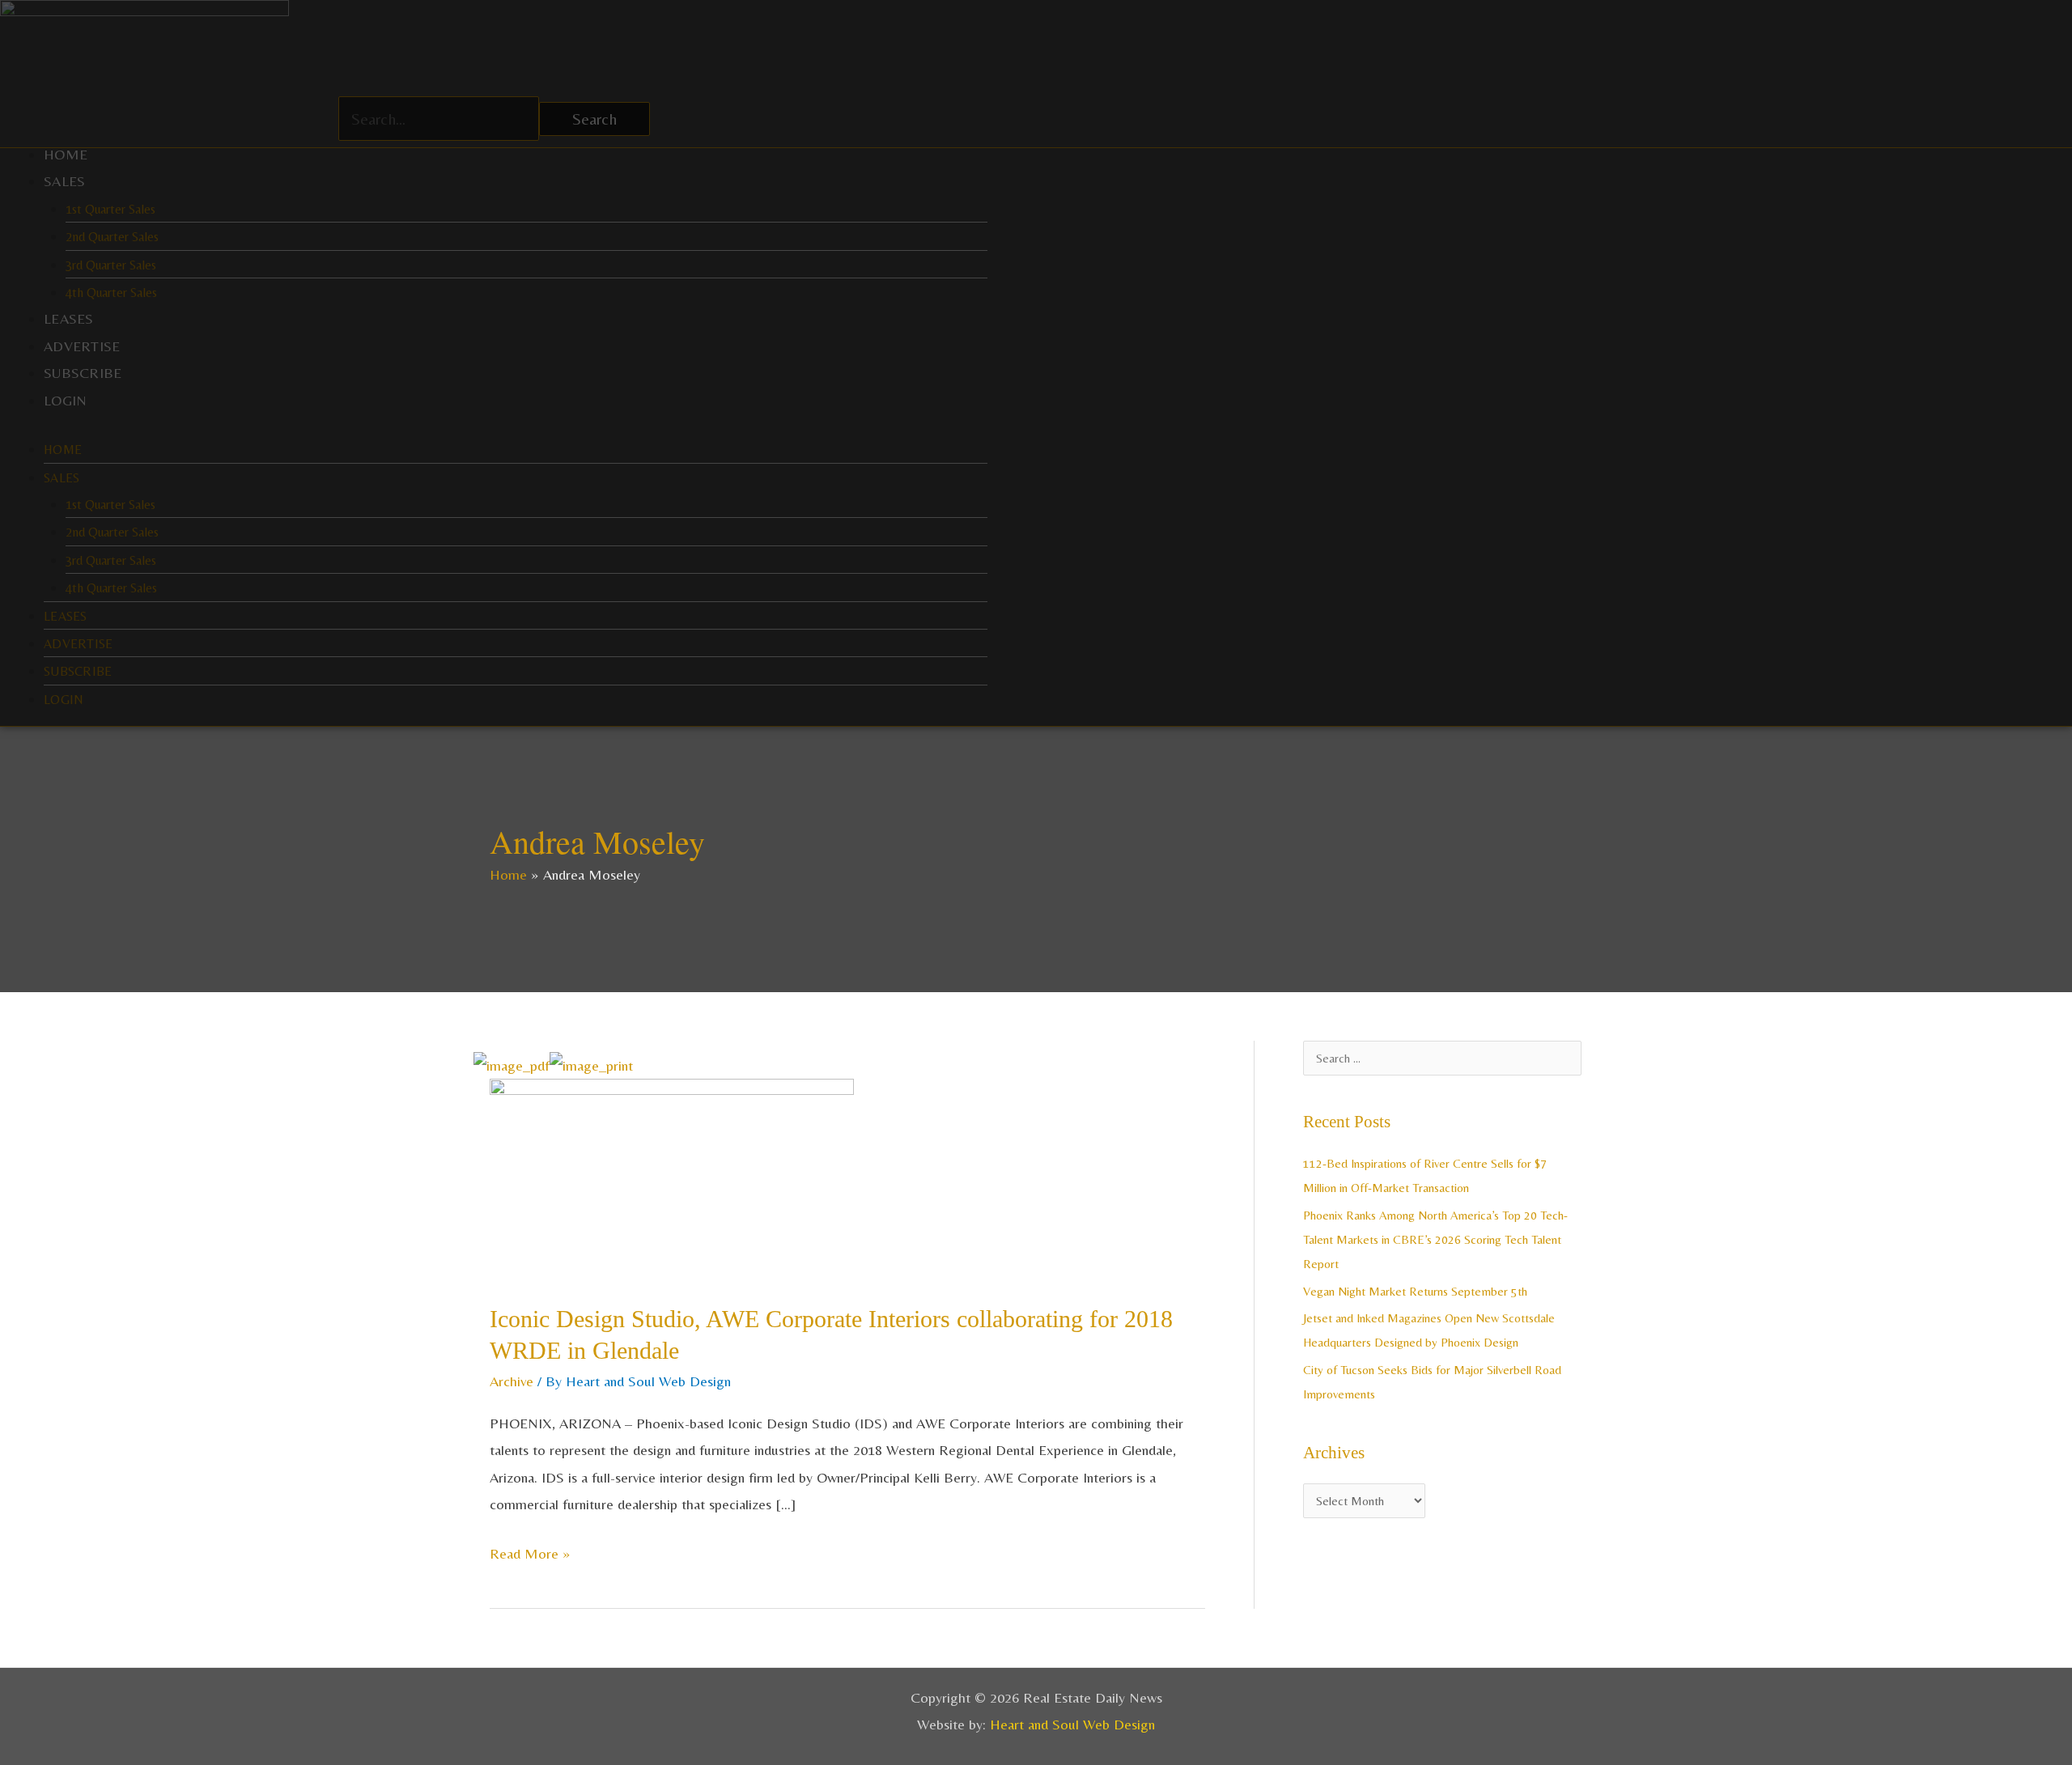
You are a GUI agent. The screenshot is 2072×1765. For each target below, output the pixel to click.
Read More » (530, 1551)
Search (594, 119)
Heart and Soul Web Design (1072, 1724)
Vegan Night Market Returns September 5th (1415, 1291)
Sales (65, 181)
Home (66, 154)
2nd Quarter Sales (112, 237)
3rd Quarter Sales (111, 265)
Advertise (82, 346)
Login (66, 400)
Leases (69, 318)
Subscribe (83, 373)
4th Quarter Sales (111, 293)
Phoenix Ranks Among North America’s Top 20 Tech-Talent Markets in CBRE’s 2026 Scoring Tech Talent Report (1435, 1239)
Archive (512, 1381)
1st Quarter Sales (110, 209)
